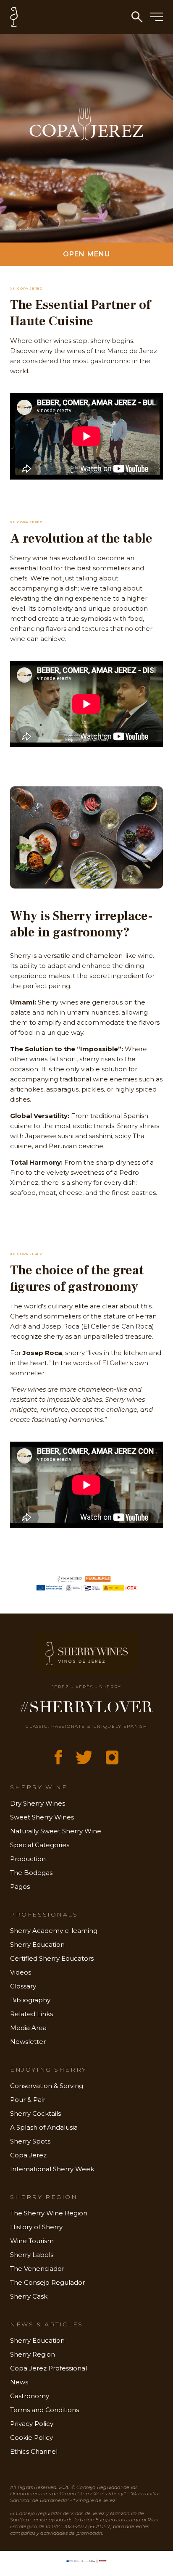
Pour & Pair (28, 2100)
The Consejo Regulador (47, 2282)
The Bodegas (31, 1873)
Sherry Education (37, 1945)
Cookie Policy (31, 2438)
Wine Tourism (32, 2241)
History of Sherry (36, 2227)
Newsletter (28, 2042)
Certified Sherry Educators (52, 1958)
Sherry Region (33, 2354)
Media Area (28, 2028)
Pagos (20, 1887)
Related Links (31, 2014)
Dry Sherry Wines (38, 1803)
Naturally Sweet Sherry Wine (56, 1831)
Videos (21, 1972)
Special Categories (40, 1845)
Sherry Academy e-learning (54, 1931)
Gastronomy (30, 2396)
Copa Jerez (28, 2155)
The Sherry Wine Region (49, 2213)
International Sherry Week (52, 2169)
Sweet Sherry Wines (42, 1817)
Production (28, 1859)
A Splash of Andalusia (44, 2127)
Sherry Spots (30, 2141)
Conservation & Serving (47, 2086)
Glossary (23, 1986)
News (19, 2382)
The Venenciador (37, 2269)
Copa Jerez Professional (48, 2368)
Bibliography (30, 2000)
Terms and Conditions (45, 2410)
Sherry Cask (29, 2296)
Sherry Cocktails (35, 2113)
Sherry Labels (32, 2255)
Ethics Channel (34, 2451)
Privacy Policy (32, 2424)
